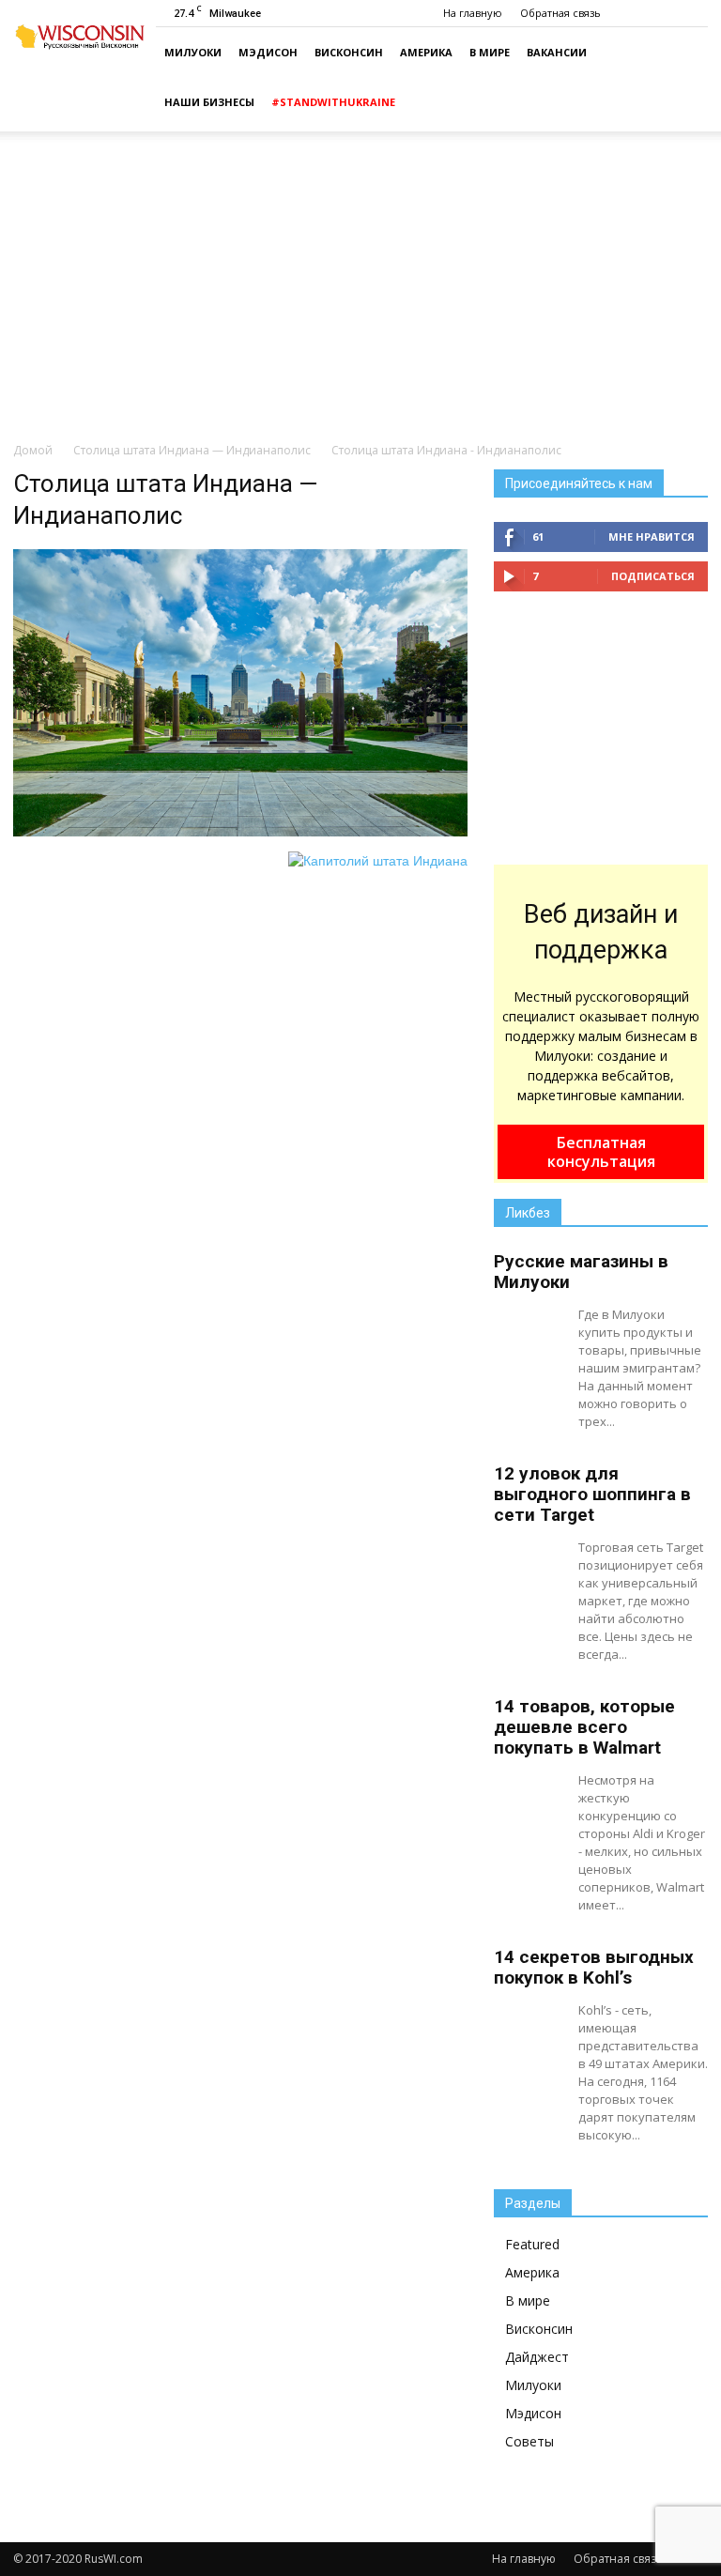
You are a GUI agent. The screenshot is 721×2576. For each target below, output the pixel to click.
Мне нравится (652, 537)
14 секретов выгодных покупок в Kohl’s (594, 1967)
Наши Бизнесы (209, 102)
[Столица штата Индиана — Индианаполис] (240, 832)
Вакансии (557, 52)
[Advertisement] (360, 285)
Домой (33, 450)
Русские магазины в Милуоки (581, 1272)
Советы (529, 2441)
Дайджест (537, 2357)
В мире (490, 52)
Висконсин (349, 52)
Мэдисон (268, 52)
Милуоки (193, 52)
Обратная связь (560, 13)
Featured (532, 2244)
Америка (426, 52)
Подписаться (653, 576)
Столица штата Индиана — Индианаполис (192, 450)
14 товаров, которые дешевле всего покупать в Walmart (584, 1727)
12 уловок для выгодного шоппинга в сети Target (592, 1494)
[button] (685, 80)
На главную (473, 13)
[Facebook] (694, 13)
